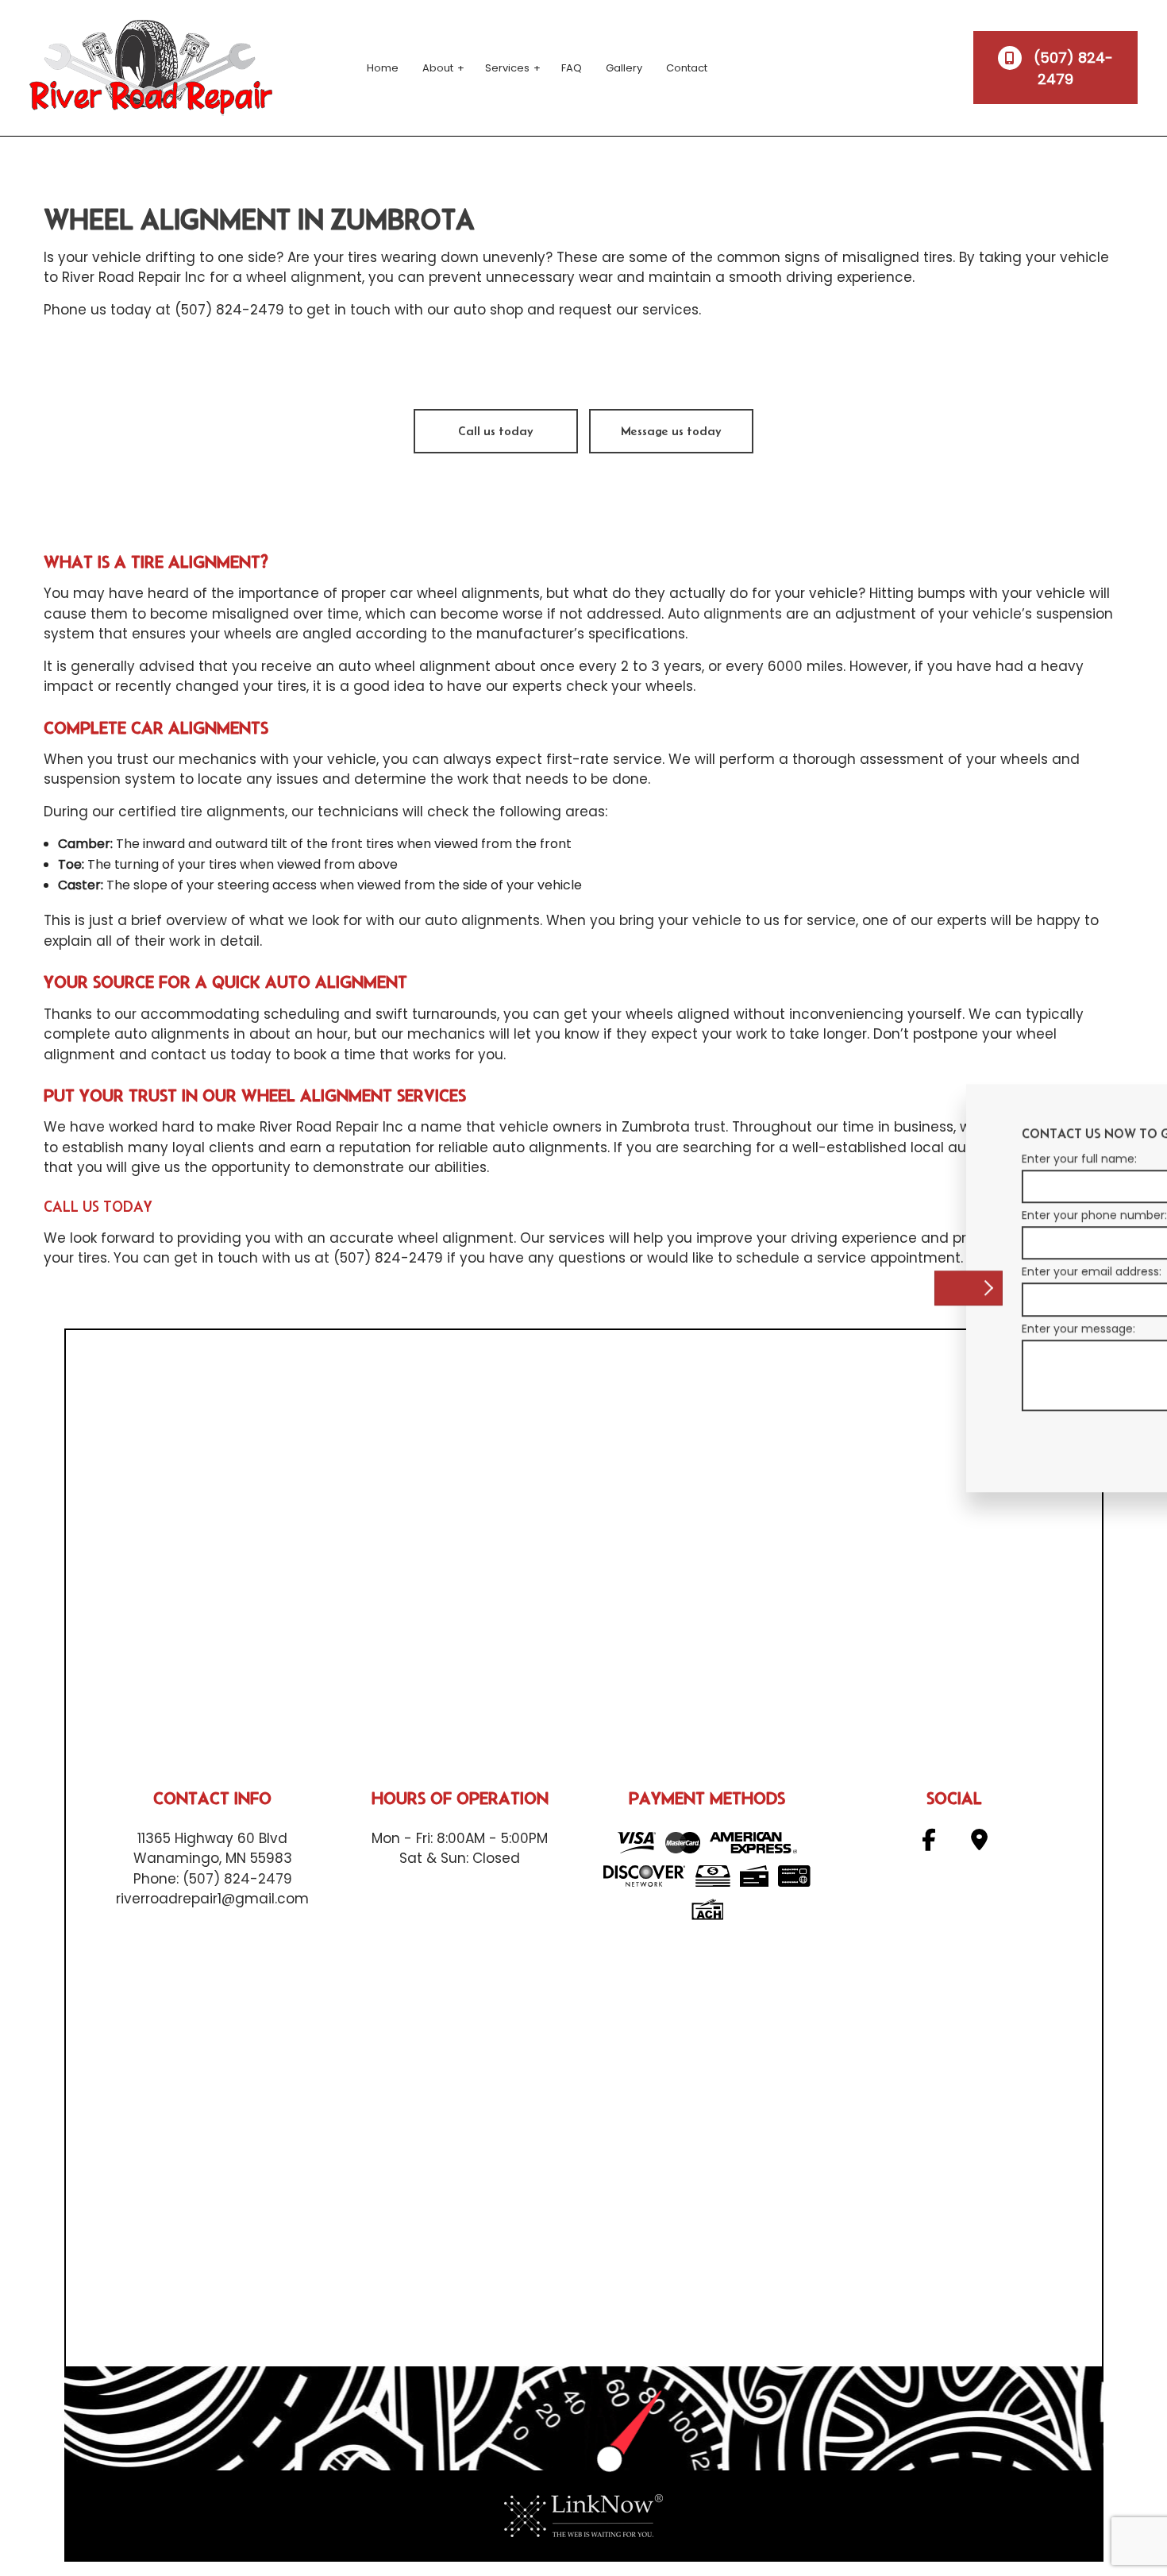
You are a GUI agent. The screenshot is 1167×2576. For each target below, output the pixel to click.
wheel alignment (304, 277)
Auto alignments (725, 614)
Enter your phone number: (890, 1215)
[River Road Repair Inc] (151, 67)
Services (507, 68)
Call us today (496, 431)
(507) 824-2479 (1071, 68)
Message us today (671, 431)
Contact (687, 68)
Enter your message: (874, 1328)
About (438, 68)
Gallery (624, 68)
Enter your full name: (875, 1159)
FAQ (572, 68)
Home (383, 68)
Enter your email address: (888, 1272)
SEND (1054, 1436)
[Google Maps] (979, 1843)
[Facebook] (929, 1843)
